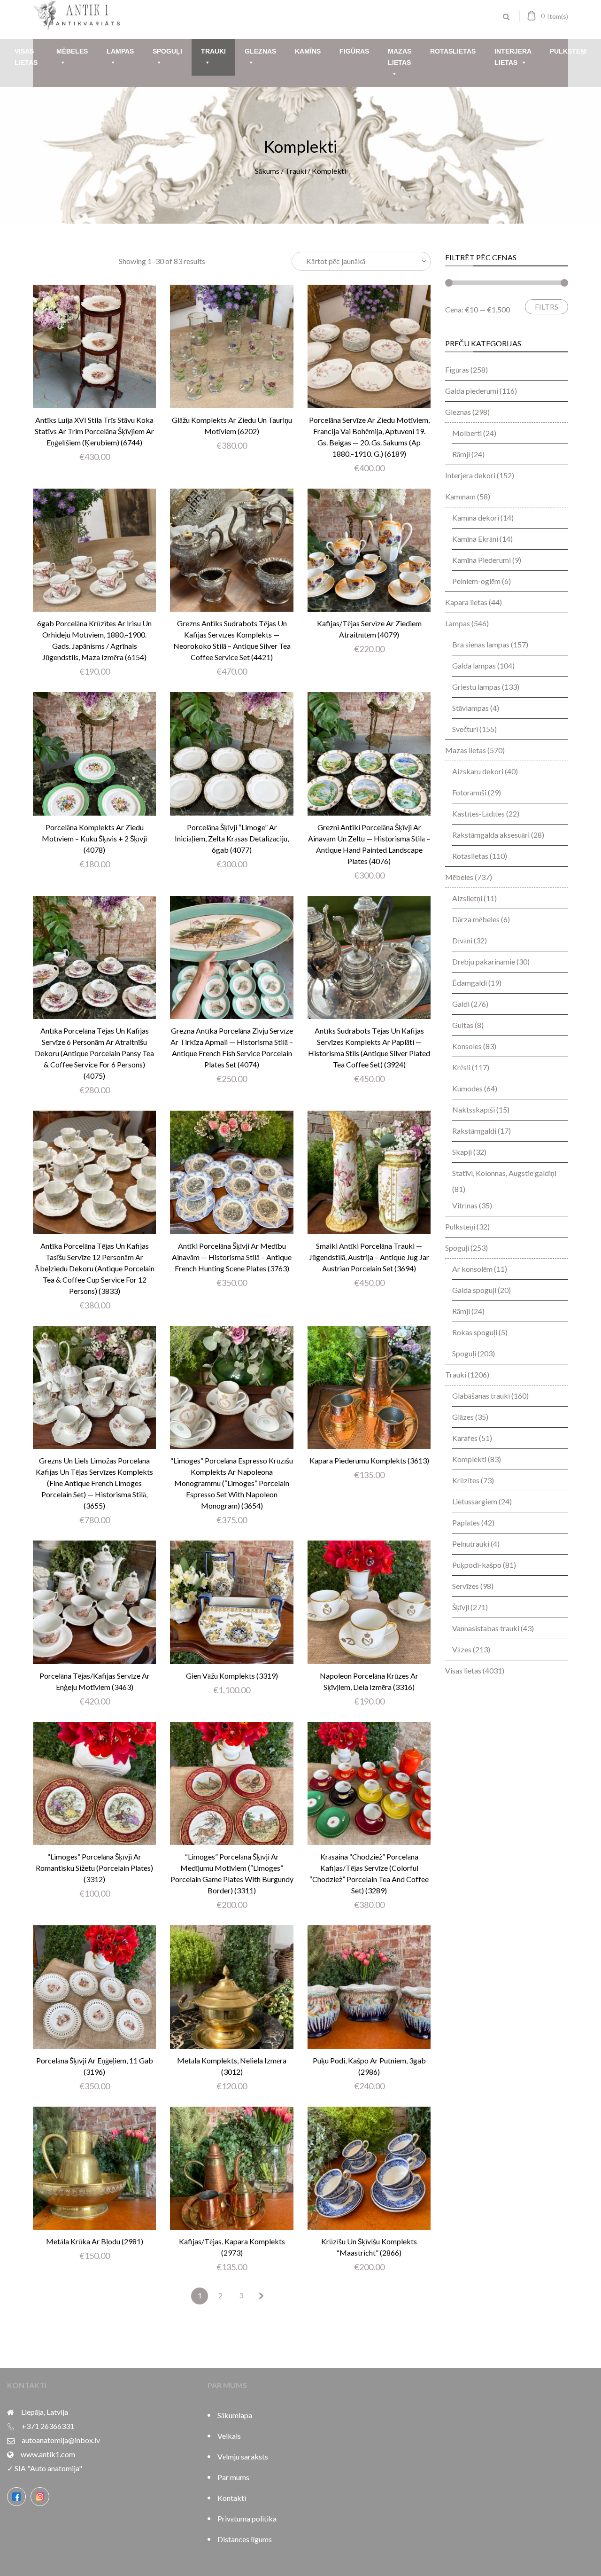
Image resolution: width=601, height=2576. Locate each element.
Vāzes (462, 1649)
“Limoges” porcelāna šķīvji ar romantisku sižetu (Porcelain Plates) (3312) (94, 1868)
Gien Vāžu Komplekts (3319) (232, 1676)
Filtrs (547, 307)
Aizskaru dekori (478, 771)
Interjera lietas (513, 57)
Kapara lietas (466, 602)
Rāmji (461, 454)
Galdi (461, 1004)
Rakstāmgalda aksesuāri (491, 835)
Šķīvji (461, 1607)
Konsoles (467, 1046)
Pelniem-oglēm (476, 581)
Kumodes (467, 1088)
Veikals (229, 2436)
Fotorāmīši (469, 792)
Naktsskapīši (474, 1109)
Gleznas (260, 51)
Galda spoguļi (474, 1290)
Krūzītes (466, 1480)
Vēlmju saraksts (243, 2456)
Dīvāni (462, 940)
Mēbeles (72, 51)
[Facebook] (16, 2497)
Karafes (465, 1438)
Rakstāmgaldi (474, 1131)
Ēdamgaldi (470, 983)
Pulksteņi (568, 51)
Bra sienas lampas (481, 644)
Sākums (267, 171)
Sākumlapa (235, 2415)
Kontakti (232, 2498)
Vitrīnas (465, 1205)
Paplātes (466, 1522)
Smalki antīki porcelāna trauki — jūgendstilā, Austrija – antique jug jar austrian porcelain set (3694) (369, 1257)
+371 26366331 (48, 2426)
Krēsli (461, 1067)
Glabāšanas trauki (481, 1396)
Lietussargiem (475, 1501)
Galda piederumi (472, 391)
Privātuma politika (247, 2518)
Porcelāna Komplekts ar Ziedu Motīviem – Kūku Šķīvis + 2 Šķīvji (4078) (94, 838)
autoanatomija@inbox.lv (61, 2440)
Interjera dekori (470, 475)
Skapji (462, 1152)
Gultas (463, 1025)
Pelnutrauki (471, 1544)
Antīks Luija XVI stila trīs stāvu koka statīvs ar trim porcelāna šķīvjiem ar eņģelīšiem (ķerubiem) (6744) (94, 431)
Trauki (213, 51)
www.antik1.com (48, 2454)
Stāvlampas (470, 708)
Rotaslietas (453, 51)
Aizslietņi (467, 898)
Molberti (467, 433)
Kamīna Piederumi (482, 560)
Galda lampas (474, 665)
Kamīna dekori (476, 518)
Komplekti (469, 1459)
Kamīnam (460, 496)
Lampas (120, 51)
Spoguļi (167, 51)
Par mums (233, 2477)
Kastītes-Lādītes (478, 813)
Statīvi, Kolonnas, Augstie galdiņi (504, 1173)
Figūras (354, 51)
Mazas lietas (400, 57)
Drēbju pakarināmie (484, 961)
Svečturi (465, 729)
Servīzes (466, 1586)
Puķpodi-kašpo (477, 1565)
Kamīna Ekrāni (475, 539)
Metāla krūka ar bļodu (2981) (95, 2241)
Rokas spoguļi (475, 1332)
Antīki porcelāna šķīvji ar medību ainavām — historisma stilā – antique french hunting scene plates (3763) (232, 1257)
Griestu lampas (476, 687)
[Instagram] (40, 2497)
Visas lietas (26, 57)
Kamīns (308, 51)
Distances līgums (245, 2539)
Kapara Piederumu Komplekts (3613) (369, 1460)
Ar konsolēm (472, 1269)
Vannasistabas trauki (486, 1628)
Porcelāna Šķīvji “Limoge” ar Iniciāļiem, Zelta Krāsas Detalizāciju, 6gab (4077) (232, 838)
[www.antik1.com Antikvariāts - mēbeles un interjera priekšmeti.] (77, 26)
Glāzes (463, 1417)
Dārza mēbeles (476, 919)
